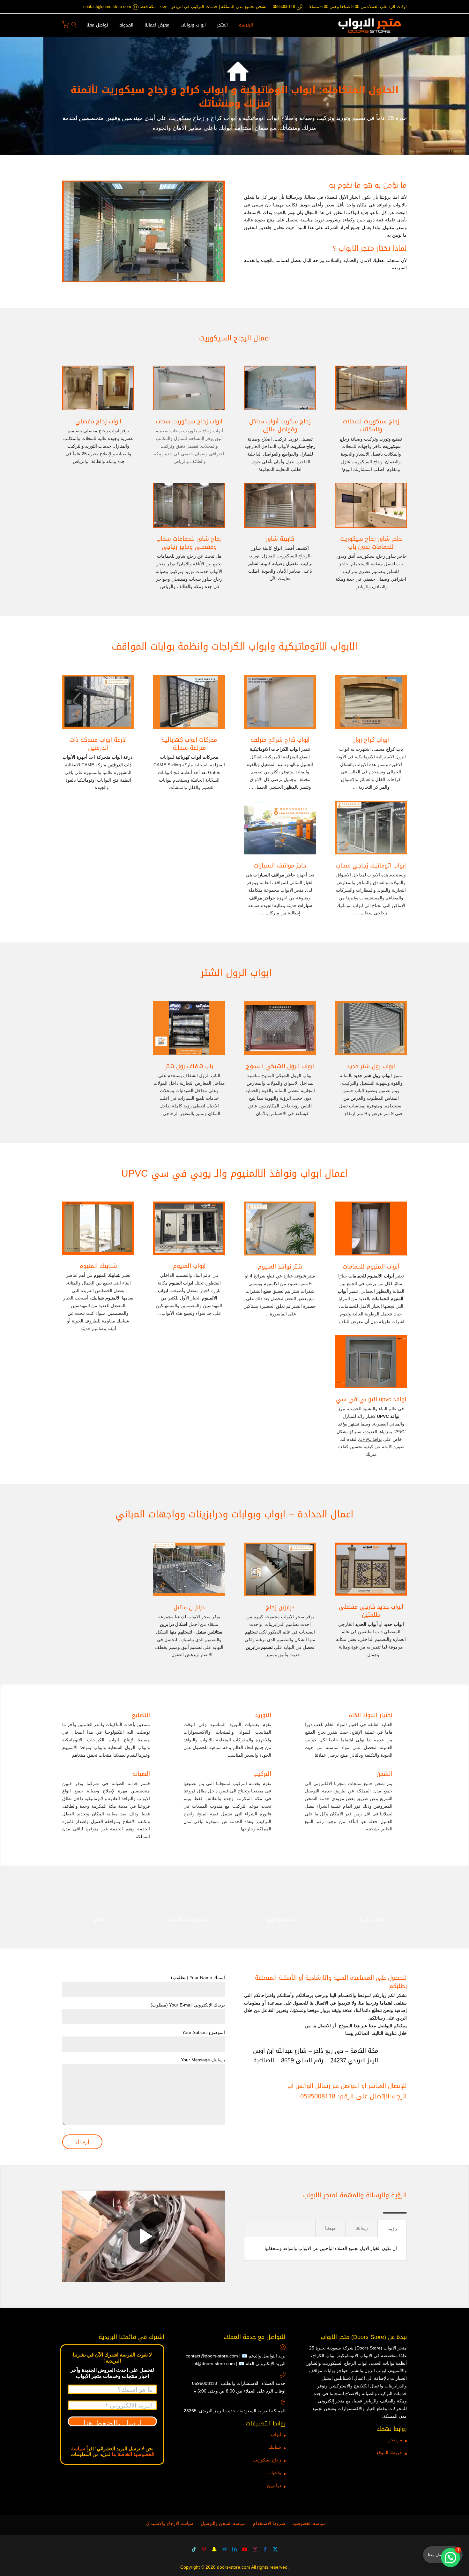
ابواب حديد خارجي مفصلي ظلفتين (371, 1611)
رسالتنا (362, 2228)
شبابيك (275, 2447)
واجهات (274, 2473)
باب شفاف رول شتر (189, 1066)
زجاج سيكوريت (267, 2460)
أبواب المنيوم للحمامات (371, 1267)
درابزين (274, 2485)
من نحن (395, 2440)
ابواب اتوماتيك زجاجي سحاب (371, 866)
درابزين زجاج (280, 1607)
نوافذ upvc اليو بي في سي (371, 1399)
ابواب (276, 2434)
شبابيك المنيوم (98, 1266)
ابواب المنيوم (189, 1266)
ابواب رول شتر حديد (371, 1066)
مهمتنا (331, 2228)
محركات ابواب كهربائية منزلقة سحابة (189, 744)
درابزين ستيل (189, 1607)
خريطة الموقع (389, 2453)
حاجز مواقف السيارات (280, 866)
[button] (450, 2557)
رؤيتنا (392, 2229)
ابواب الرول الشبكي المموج (280, 1066)
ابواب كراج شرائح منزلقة (280, 740)
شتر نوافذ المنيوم (280, 1267)
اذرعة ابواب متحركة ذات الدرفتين (98, 744)
